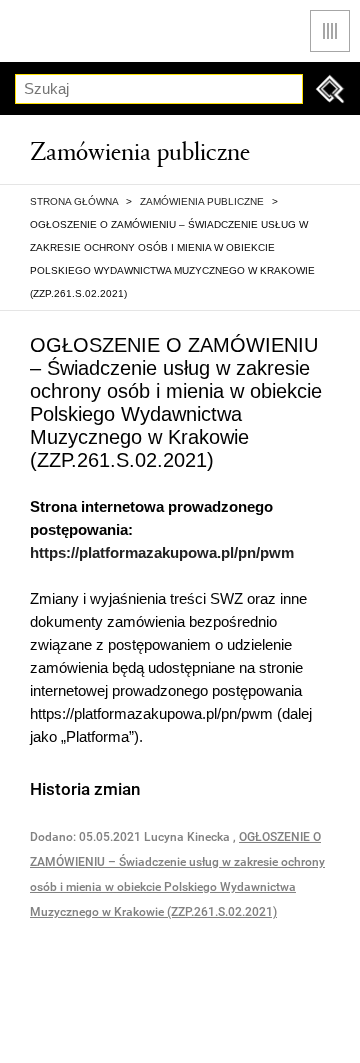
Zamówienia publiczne (202, 201)
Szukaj (330, 89)
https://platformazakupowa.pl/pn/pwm (162, 552)
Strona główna (74, 201)
